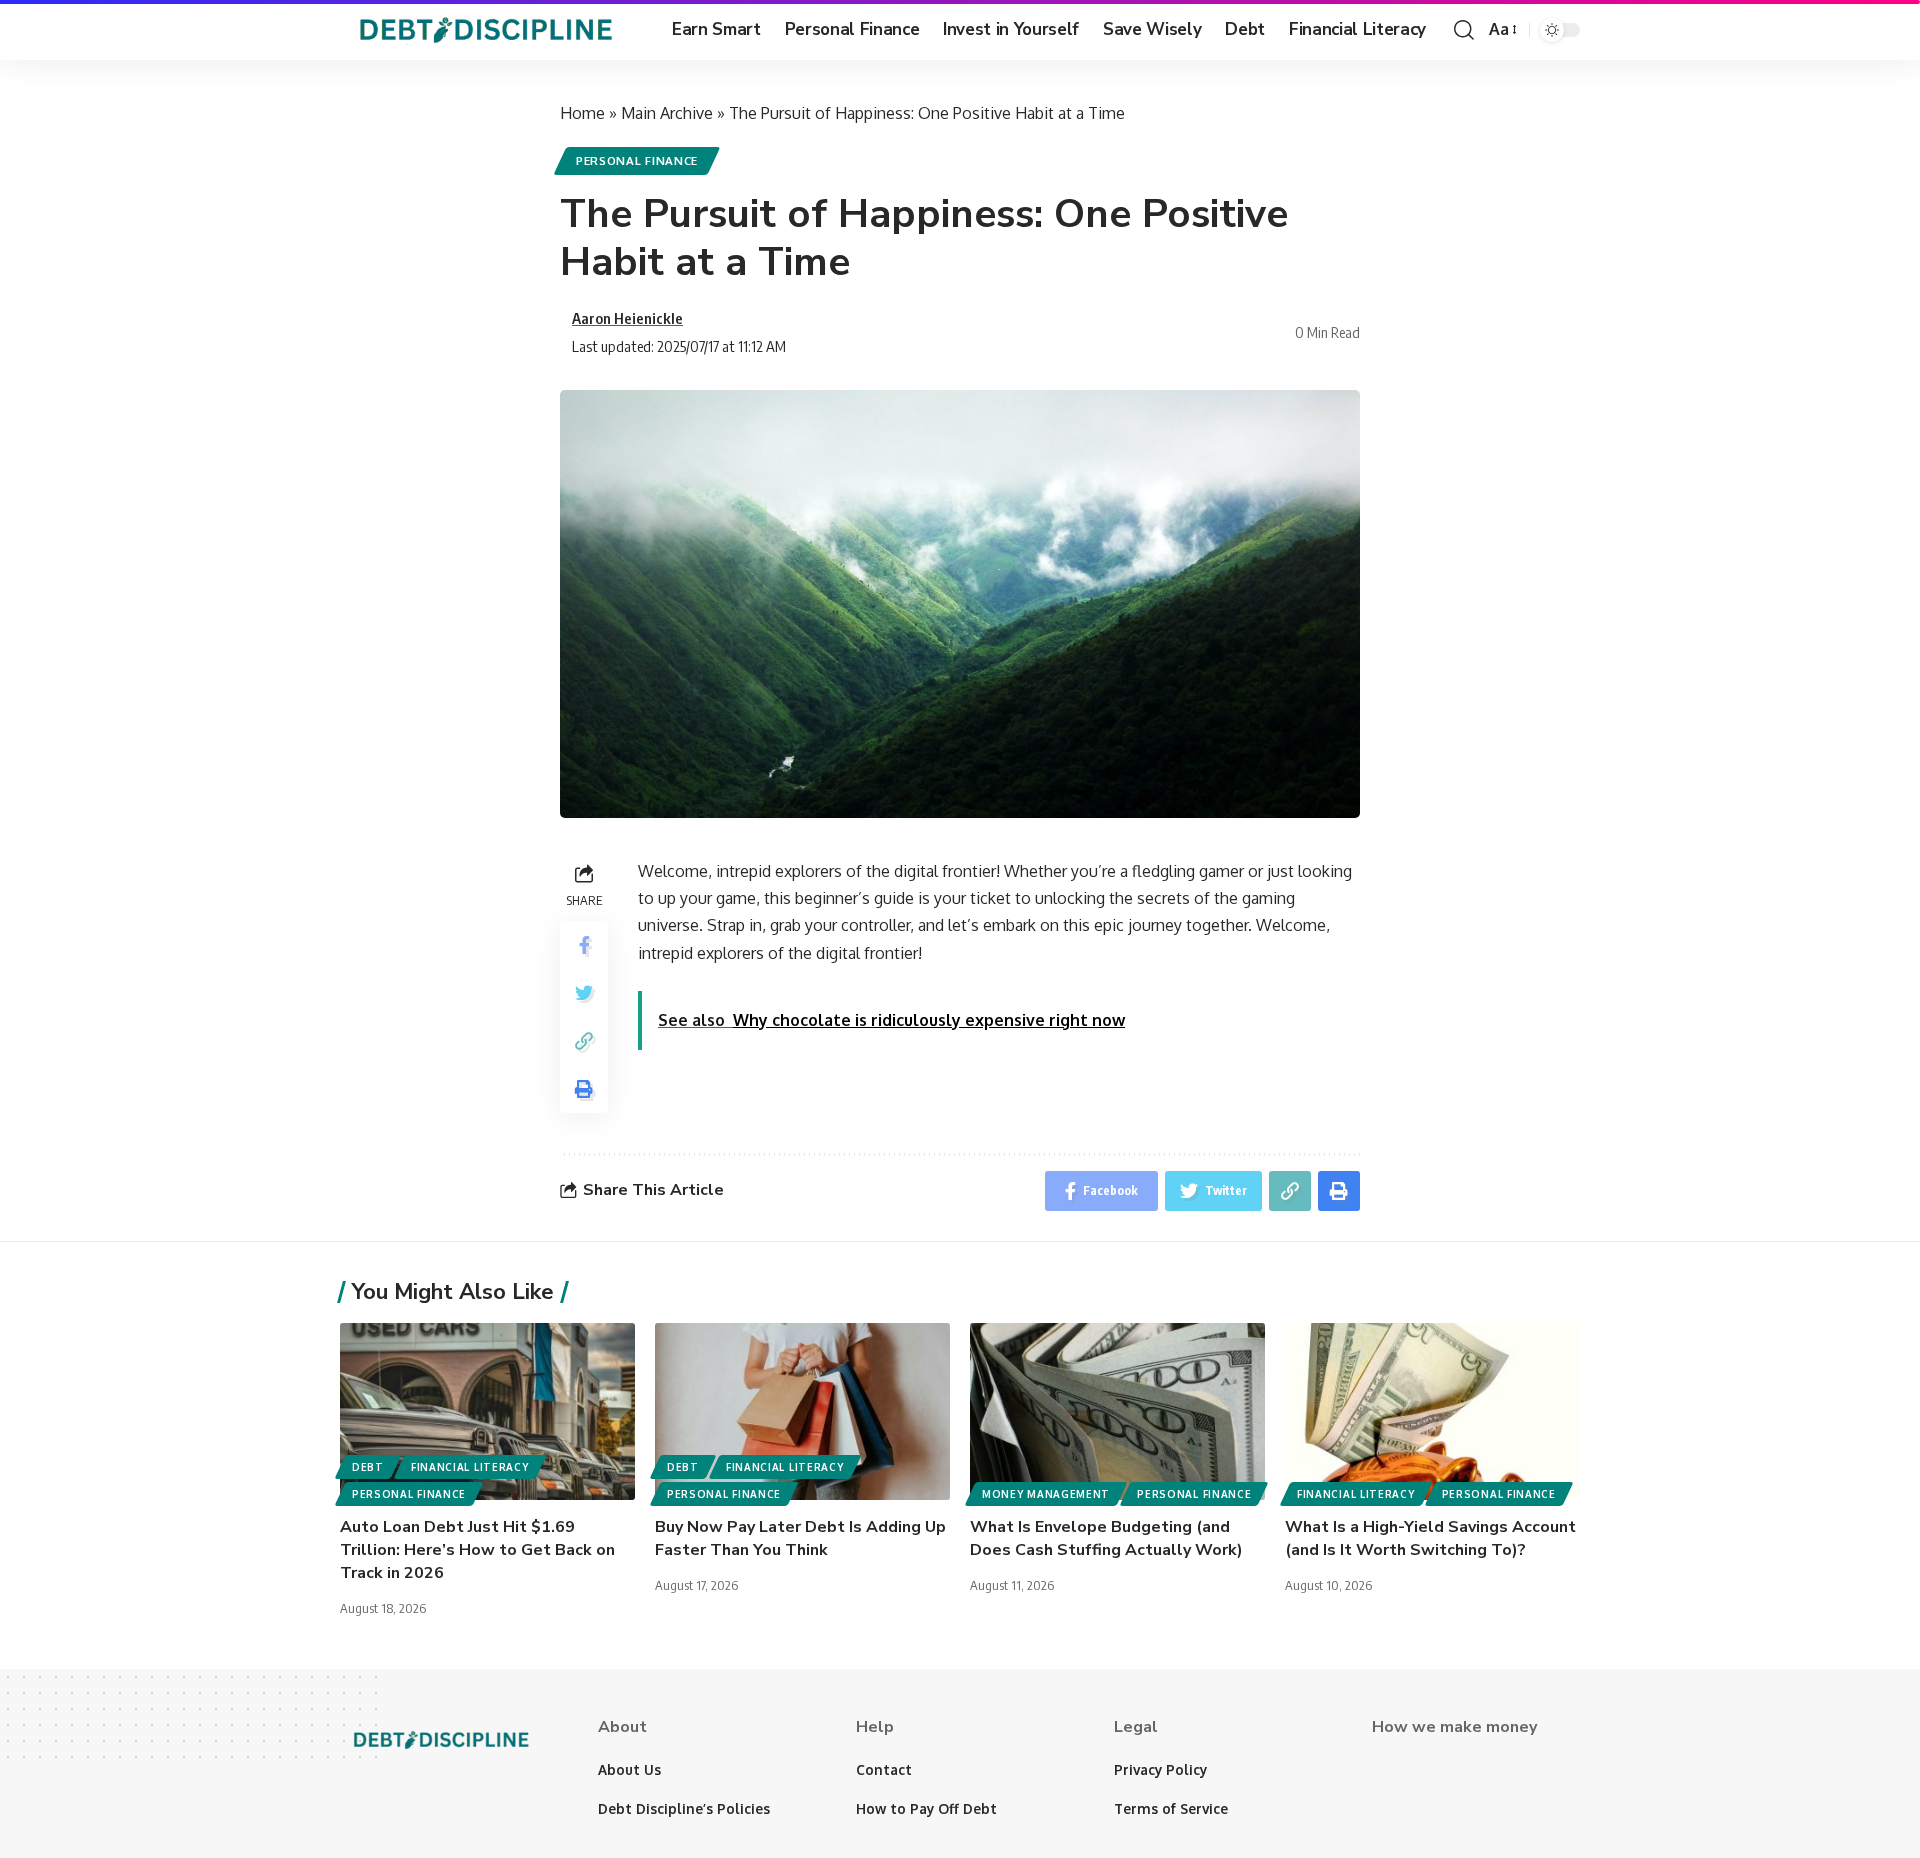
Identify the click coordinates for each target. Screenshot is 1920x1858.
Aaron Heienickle (627, 318)
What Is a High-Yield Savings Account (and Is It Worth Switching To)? (1430, 1538)
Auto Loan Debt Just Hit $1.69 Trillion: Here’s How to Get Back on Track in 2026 (477, 1550)
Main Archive (667, 113)
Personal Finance (637, 160)
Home (582, 113)
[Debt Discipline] (490, 30)
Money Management (1046, 1494)
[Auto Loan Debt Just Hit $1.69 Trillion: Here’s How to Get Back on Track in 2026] (487, 1411)
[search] (1464, 30)
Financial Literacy (470, 1467)
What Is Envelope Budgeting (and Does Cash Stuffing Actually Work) (1106, 1538)
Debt (368, 1467)
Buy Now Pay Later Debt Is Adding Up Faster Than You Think (800, 1538)
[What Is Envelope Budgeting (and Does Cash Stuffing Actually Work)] (1117, 1411)
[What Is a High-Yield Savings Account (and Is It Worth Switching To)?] (1432, 1411)
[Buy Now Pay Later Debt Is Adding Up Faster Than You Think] (802, 1411)
